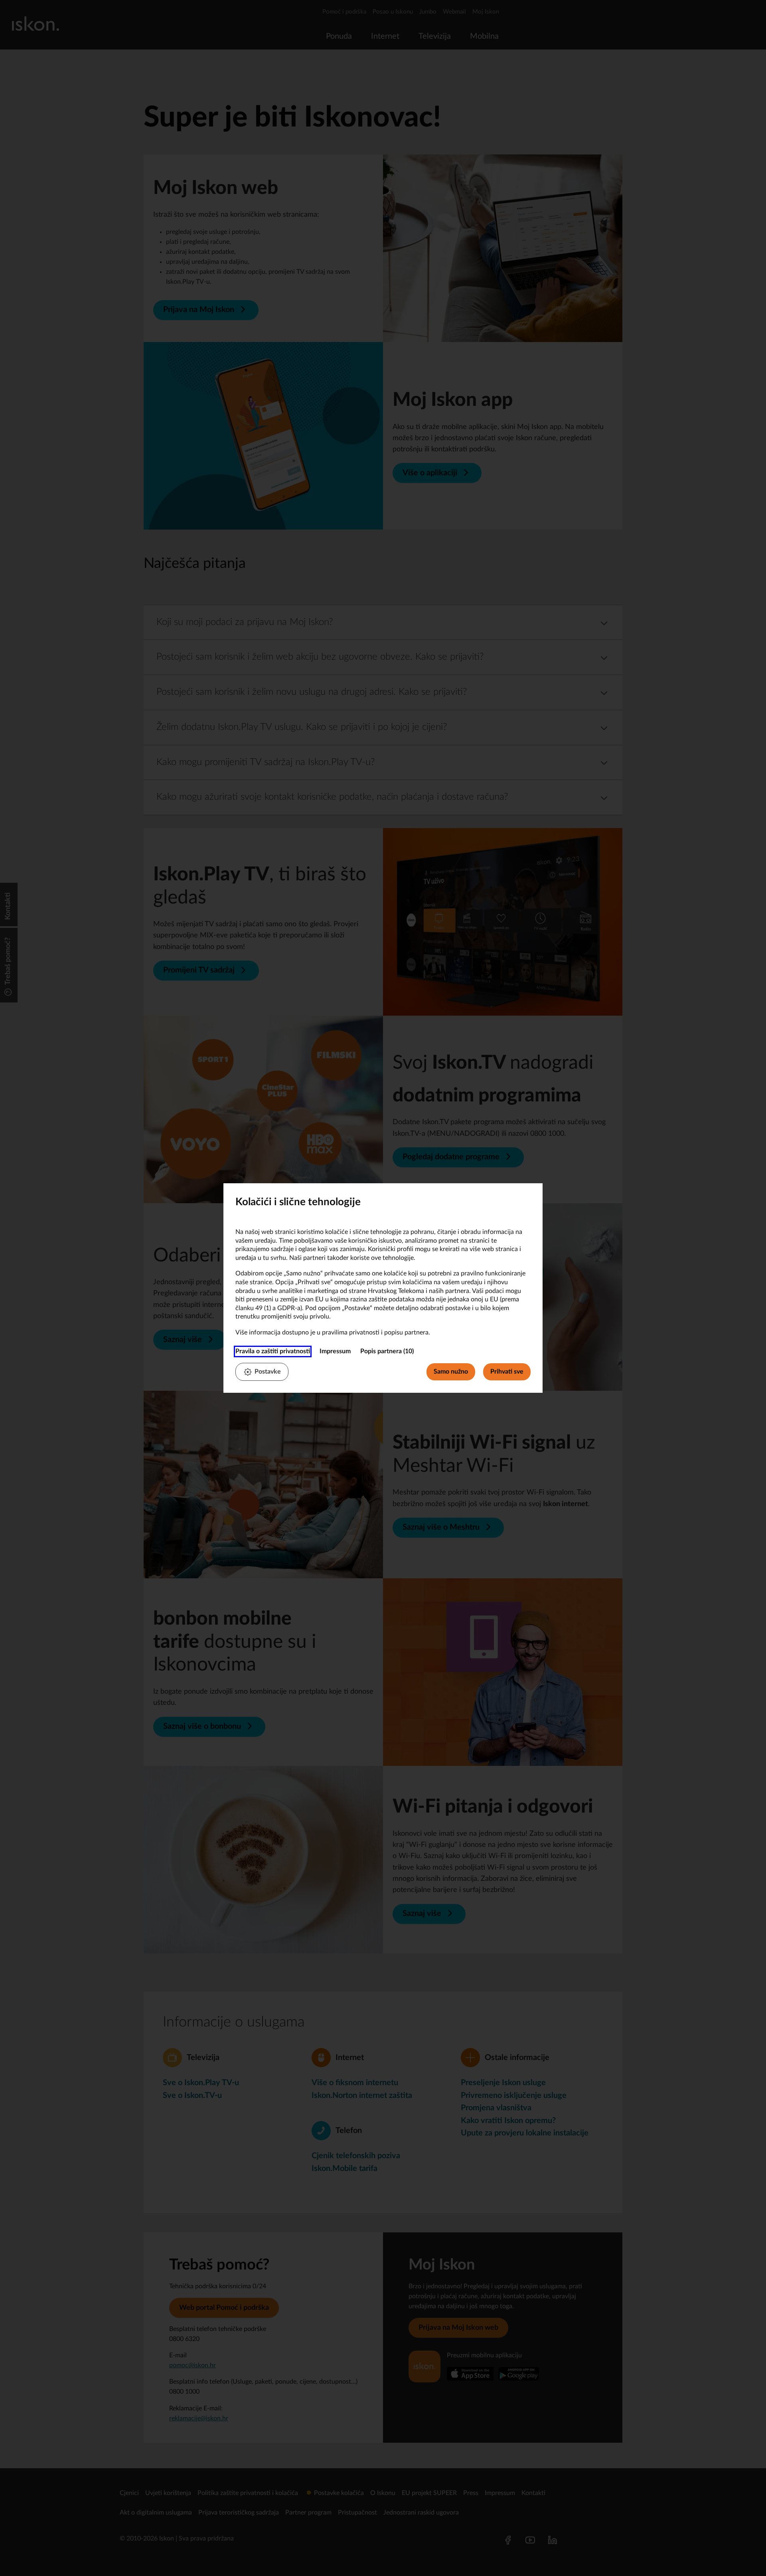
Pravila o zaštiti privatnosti (273, 1351)
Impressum (335, 1351)
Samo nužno (451, 1372)
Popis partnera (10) (387, 1351)
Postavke (268, 1372)
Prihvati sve (507, 1372)
